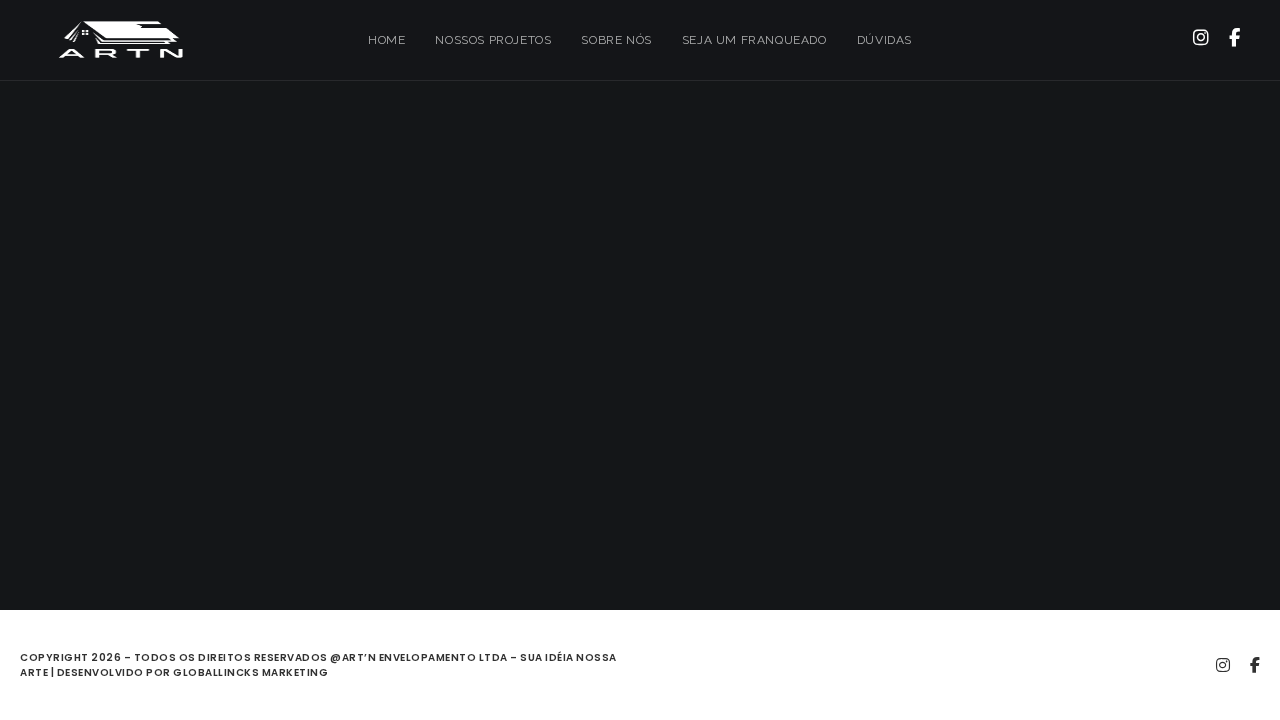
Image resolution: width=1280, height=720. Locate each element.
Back (640, 393)
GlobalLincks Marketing (250, 672)
